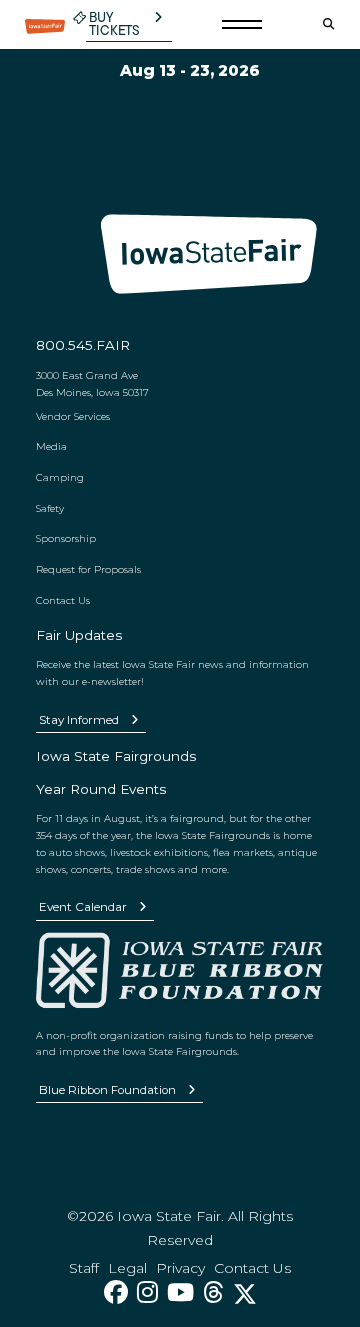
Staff (84, 1268)
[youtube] (180, 1292)
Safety (50, 508)
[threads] (213, 1292)
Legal (127, 1268)
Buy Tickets (114, 24)
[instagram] (147, 1292)
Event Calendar (83, 907)
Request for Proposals (88, 569)
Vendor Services (73, 416)
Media (51, 446)
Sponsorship (66, 538)
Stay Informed (79, 720)
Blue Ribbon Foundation (107, 1090)
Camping (60, 477)
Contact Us (63, 600)
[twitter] (245, 1292)
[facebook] (116, 1292)
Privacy (180, 1268)
